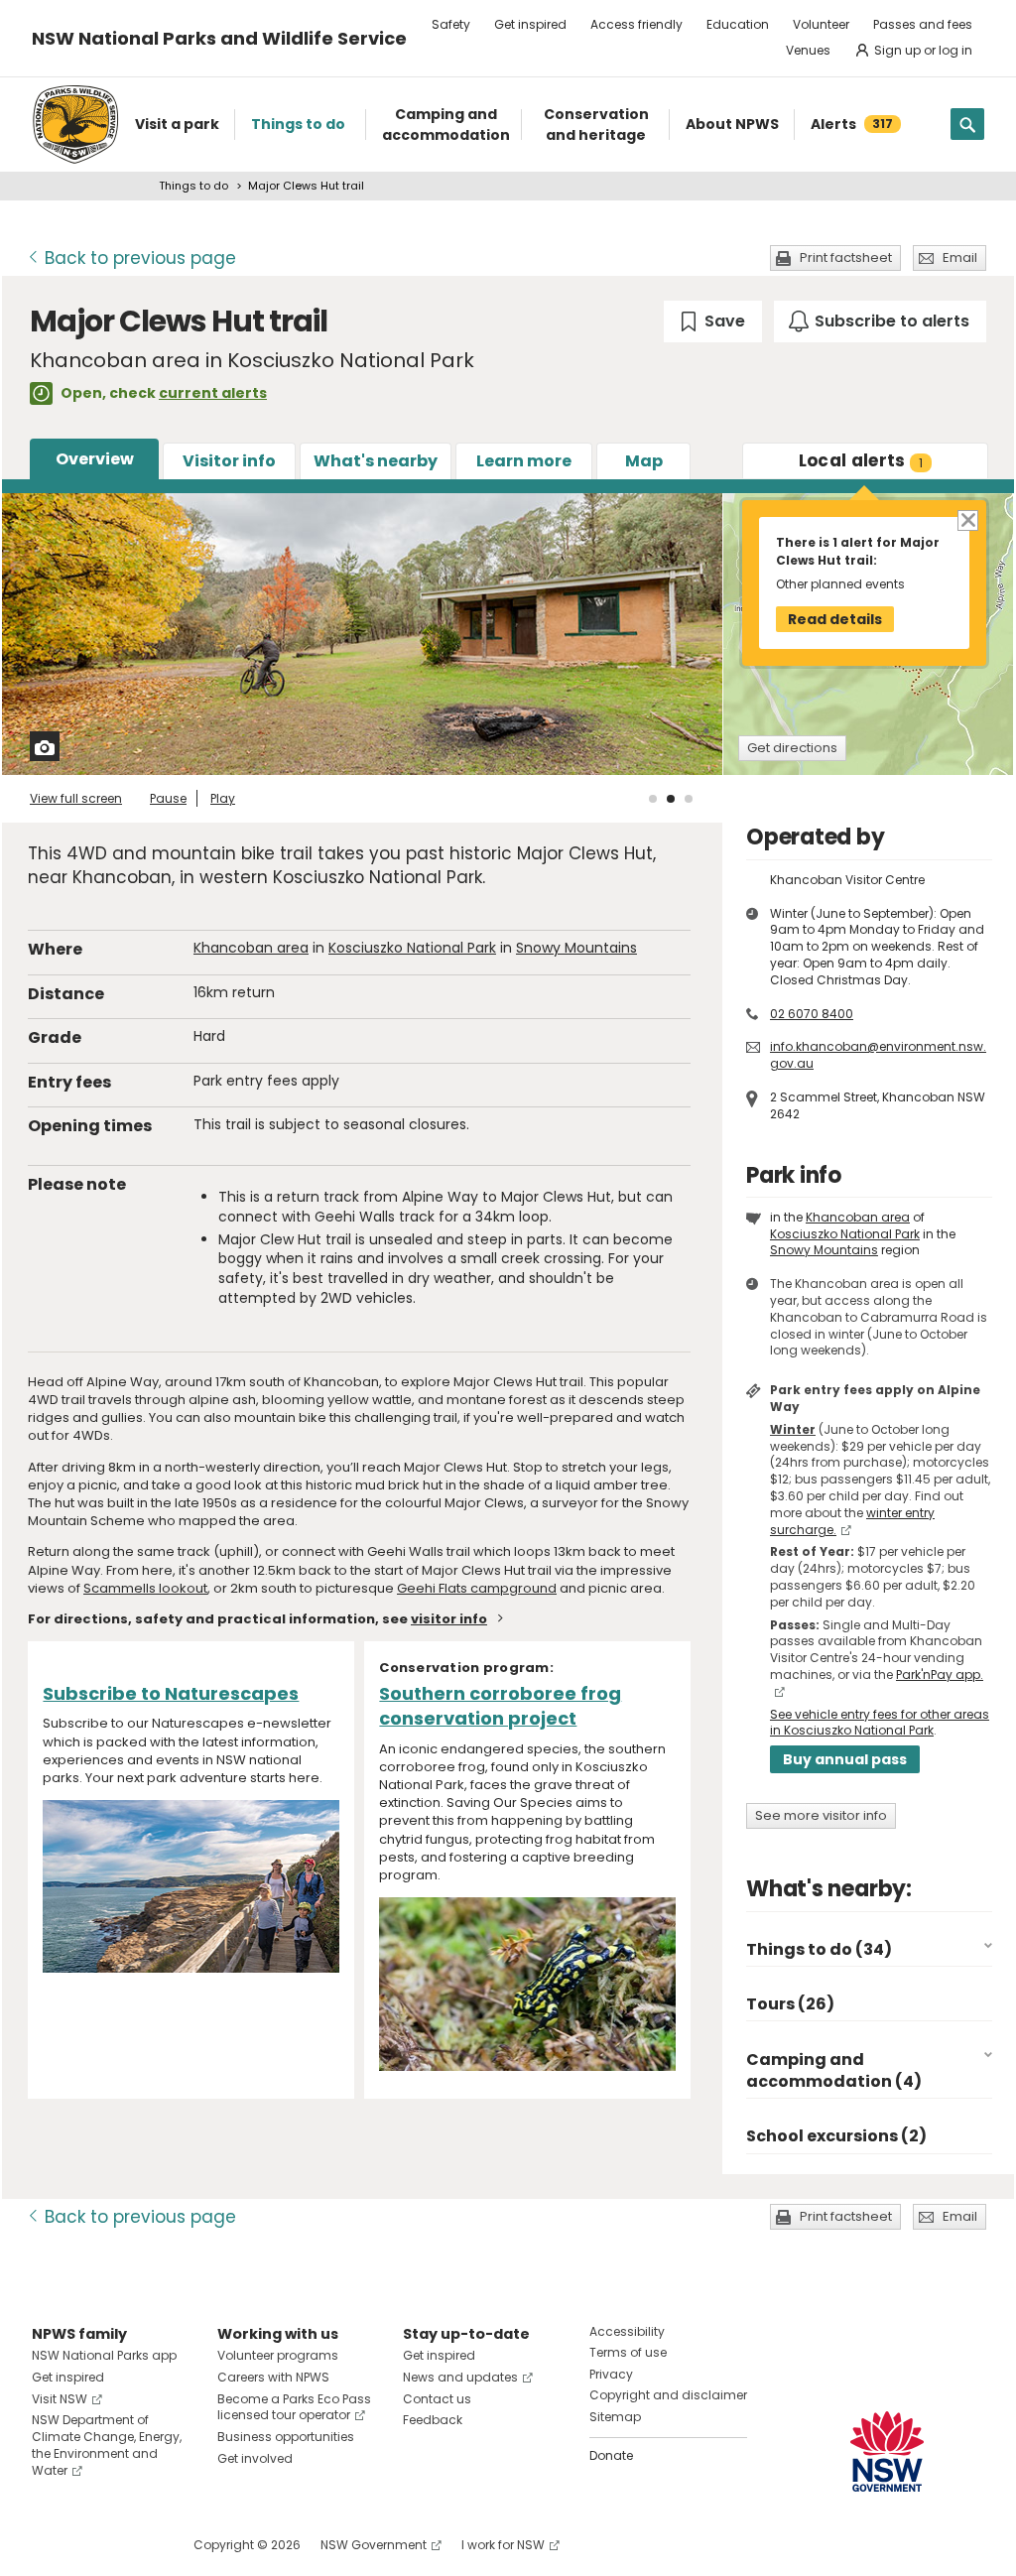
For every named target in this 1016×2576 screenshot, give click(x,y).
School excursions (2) (836, 2136)
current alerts (213, 393)
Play (223, 798)
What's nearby (376, 461)
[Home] (75, 125)
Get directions (792, 748)
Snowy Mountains (576, 948)
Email (960, 258)
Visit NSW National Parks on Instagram (93, 2545)
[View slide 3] (689, 799)
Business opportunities (286, 2437)
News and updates (460, 2377)
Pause (168, 798)
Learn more (524, 461)
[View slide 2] (671, 799)
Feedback (433, 2420)
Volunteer (821, 24)
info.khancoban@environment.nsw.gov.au (878, 1055)
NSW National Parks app (104, 2355)
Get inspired (530, 24)
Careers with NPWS (273, 2377)
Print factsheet (846, 258)
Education (738, 24)
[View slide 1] (653, 799)
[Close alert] (967, 519)
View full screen (76, 798)
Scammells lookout (145, 1588)
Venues (808, 50)
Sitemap (615, 2417)
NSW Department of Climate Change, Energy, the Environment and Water (107, 2445)
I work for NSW (503, 2545)
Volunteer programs (278, 2355)
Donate (611, 2455)
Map (644, 461)
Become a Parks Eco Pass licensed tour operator (294, 2407)
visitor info (449, 1619)
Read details (835, 619)
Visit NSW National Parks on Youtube (135, 2545)
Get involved (255, 2458)
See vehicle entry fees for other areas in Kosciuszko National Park (880, 1723)
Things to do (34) (819, 1949)
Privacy (611, 2374)
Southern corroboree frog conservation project (500, 1706)
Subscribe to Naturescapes (171, 1693)
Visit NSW (60, 2399)
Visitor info (229, 461)
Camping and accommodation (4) (834, 2070)
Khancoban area (251, 948)
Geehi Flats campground (477, 1588)
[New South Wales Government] (887, 2451)
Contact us (437, 2399)
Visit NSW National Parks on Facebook (50, 2545)
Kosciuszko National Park (412, 948)
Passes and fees (923, 24)
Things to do (193, 186)
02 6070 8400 (812, 1014)
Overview (95, 459)
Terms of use (628, 2352)
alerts (861, 460)
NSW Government (374, 2545)
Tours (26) (790, 2004)
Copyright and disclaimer (668, 2395)
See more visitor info (821, 1815)
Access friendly (636, 24)
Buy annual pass (845, 1759)
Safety (451, 24)
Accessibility (627, 2331)
